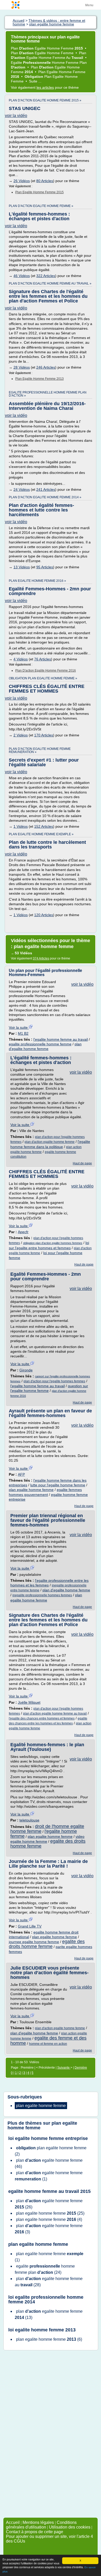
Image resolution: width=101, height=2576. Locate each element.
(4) (49, 2219)
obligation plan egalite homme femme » (43, 678)
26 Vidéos (22, 181)
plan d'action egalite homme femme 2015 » (45, 100)
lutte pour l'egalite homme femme (58, 1485)
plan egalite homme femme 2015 (39, 192)
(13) (49, 2314)
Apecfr (23, 1232)
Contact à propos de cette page (35, 2532)
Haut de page (82, 1163)
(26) (49, 2204)
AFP (21, 1474)
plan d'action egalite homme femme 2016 (46, 671)
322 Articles (46, 276)
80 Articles (45, 181)
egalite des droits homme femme (47, 1944)
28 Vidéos (22, 367)
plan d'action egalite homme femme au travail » (50, 284)
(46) (49, 2163)
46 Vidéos (22, 276)
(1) (49, 2176)
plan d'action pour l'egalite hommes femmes (54, 1381)
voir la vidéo (16, 116)
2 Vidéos (21, 735)
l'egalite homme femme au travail (61, 1039)
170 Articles (44, 735)
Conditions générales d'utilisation (41, 2525)
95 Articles (45, 567)
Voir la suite (19, 1027)
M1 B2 (23, 1033)
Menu (89, 5)
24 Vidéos (22, 489)
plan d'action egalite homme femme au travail (55, 1714)
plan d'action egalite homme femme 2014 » (45, 497)
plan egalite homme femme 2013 (39, 379)
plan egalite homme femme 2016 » (37, 581)
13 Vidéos (22, 567)
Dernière (81, 2068)
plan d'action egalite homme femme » (41, 206)
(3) (49, 2229)
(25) (50, 2213)
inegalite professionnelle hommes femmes (42, 1595)
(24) (45, 2269)
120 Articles (44, 915)
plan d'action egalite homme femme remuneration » (40, 750)
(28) (49, 2282)
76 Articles (43, 659)
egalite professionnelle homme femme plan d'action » (48, 394)
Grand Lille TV (30, 1926)
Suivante (64, 2068)
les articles (45, 87)
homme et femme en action (48, 2044)
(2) (51, 2151)
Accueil (13, 2522)
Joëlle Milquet (29, 1702)
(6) (49, 2339)
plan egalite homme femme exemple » (41, 834)
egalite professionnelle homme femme (40, 1044)
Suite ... (35, 81)
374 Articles (41, 958)
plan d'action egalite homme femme (50, 1142)
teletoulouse (29, 1820)
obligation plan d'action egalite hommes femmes (53, 1243)
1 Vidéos (21, 826)
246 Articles (46, 367)
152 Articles (44, 826)
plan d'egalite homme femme (66, 1590)
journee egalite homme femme (34, 1942)
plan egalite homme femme (31, 1490)
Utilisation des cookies (70, 2527)
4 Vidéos (21, 659)
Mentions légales (38, 2522)
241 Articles (46, 489)
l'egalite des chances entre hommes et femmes (42, 1718)
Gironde (26, 1370)
